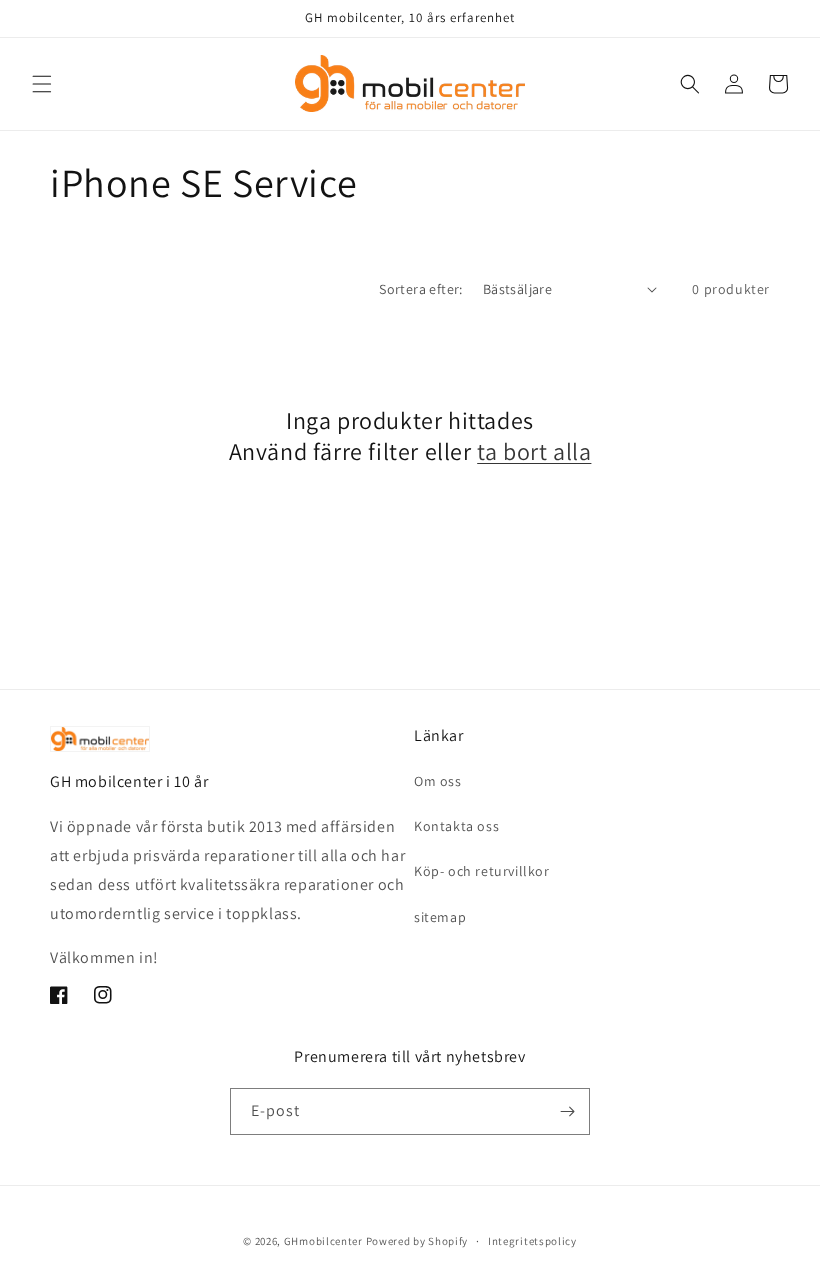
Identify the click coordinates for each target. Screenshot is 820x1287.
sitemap (440, 917)
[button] (42, 84)
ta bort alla (534, 451)
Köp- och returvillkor (482, 871)
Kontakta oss (456, 826)
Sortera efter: (421, 289)
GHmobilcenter (323, 1241)
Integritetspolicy (532, 1241)
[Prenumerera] (567, 1111)
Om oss (438, 781)
